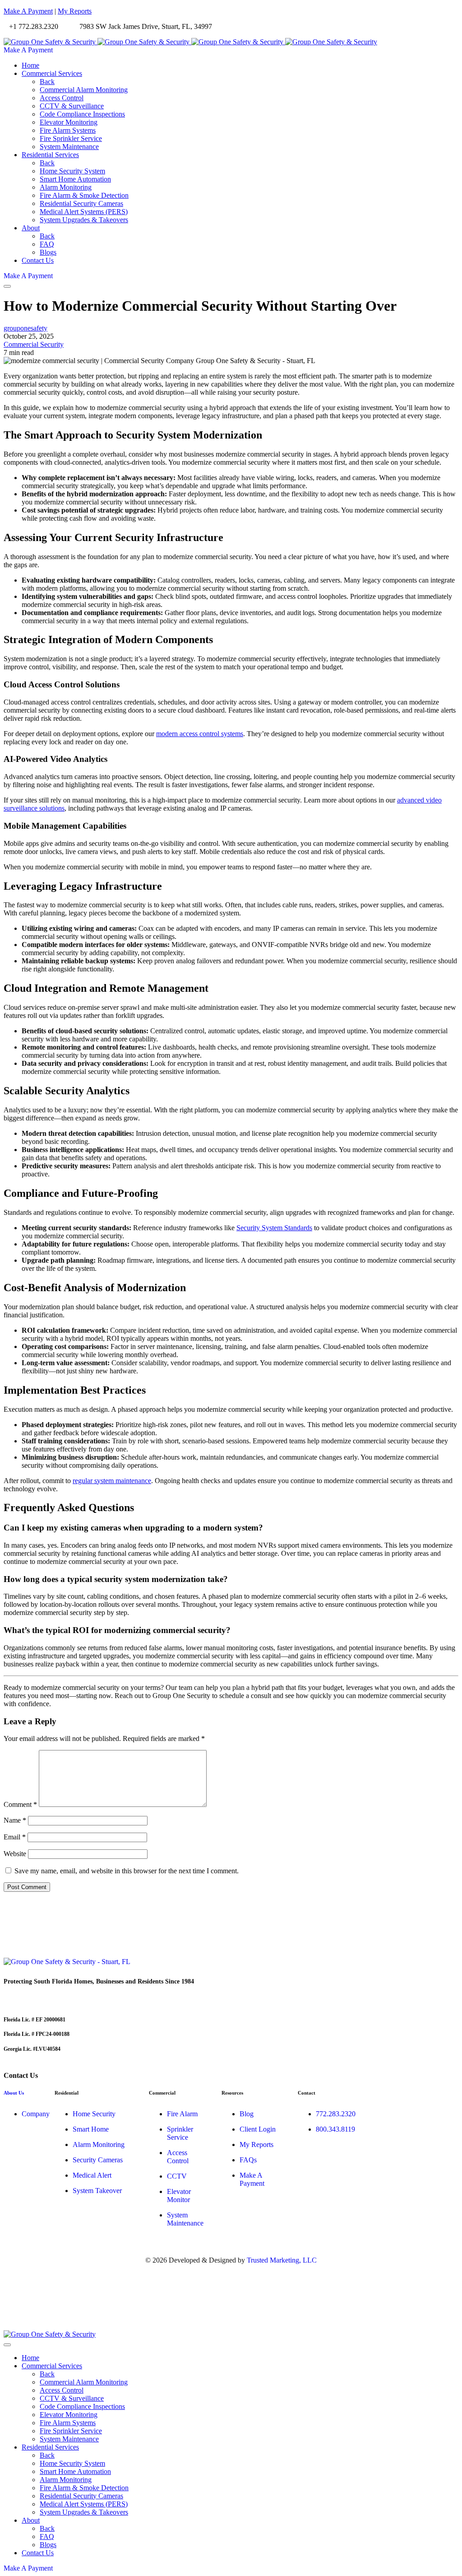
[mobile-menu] (7, 286)
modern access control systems (200, 734)
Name (15, 1820)
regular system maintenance (112, 1481)
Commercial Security (34, 344)
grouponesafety (25, 328)
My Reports (75, 11)
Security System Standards (274, 1228)
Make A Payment (28, 11)
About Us (14, 2093)
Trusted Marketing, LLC (282, 2260)
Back (47, 82)
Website (15, 1854)
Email (15, 1837)
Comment (20, 1804)
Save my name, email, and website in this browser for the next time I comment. (127, 1871)
